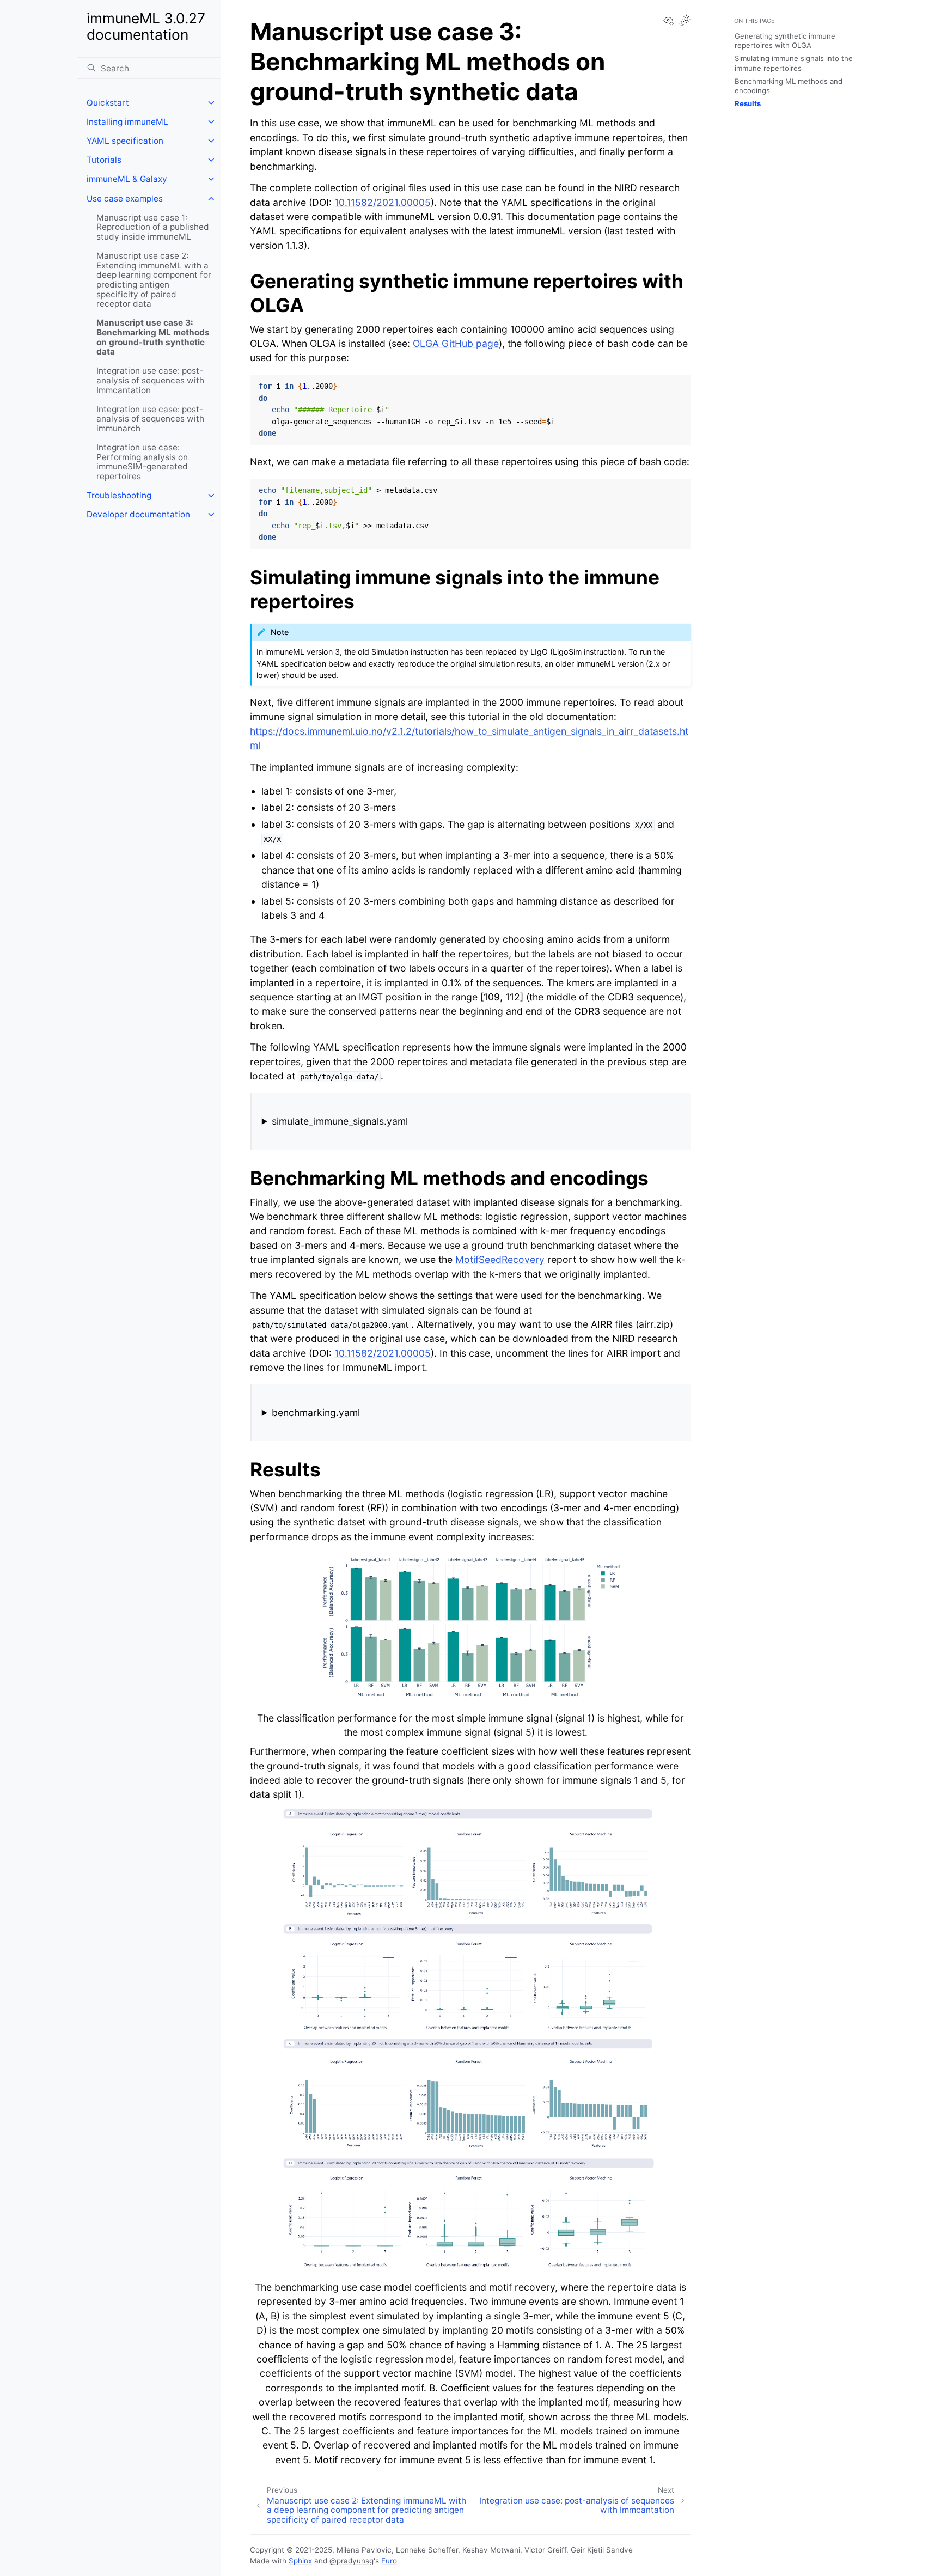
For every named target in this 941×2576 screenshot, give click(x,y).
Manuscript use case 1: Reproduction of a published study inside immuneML (153, 227)
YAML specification (125, 141)
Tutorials (104, 160)
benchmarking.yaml (316, 1412)
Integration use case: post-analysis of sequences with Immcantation (150, 380)
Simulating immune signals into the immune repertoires (794, 63)
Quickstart (108, 103)
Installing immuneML (127, 122)
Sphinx (300, 2561)
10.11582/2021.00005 (383, 202)
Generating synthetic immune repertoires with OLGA (785, 41)
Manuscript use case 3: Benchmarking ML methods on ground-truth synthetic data (153, 337)
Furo (389, 2561)
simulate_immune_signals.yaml (340, 1121)
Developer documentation (138, 514)
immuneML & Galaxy (127, 179)
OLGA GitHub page (456, 343)
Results (748, 103)
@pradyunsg (352, 2561)
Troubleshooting (119, 495)
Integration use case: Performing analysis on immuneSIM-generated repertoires (142, 462)
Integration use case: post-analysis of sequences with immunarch (150, 419)
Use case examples (125, 199)
